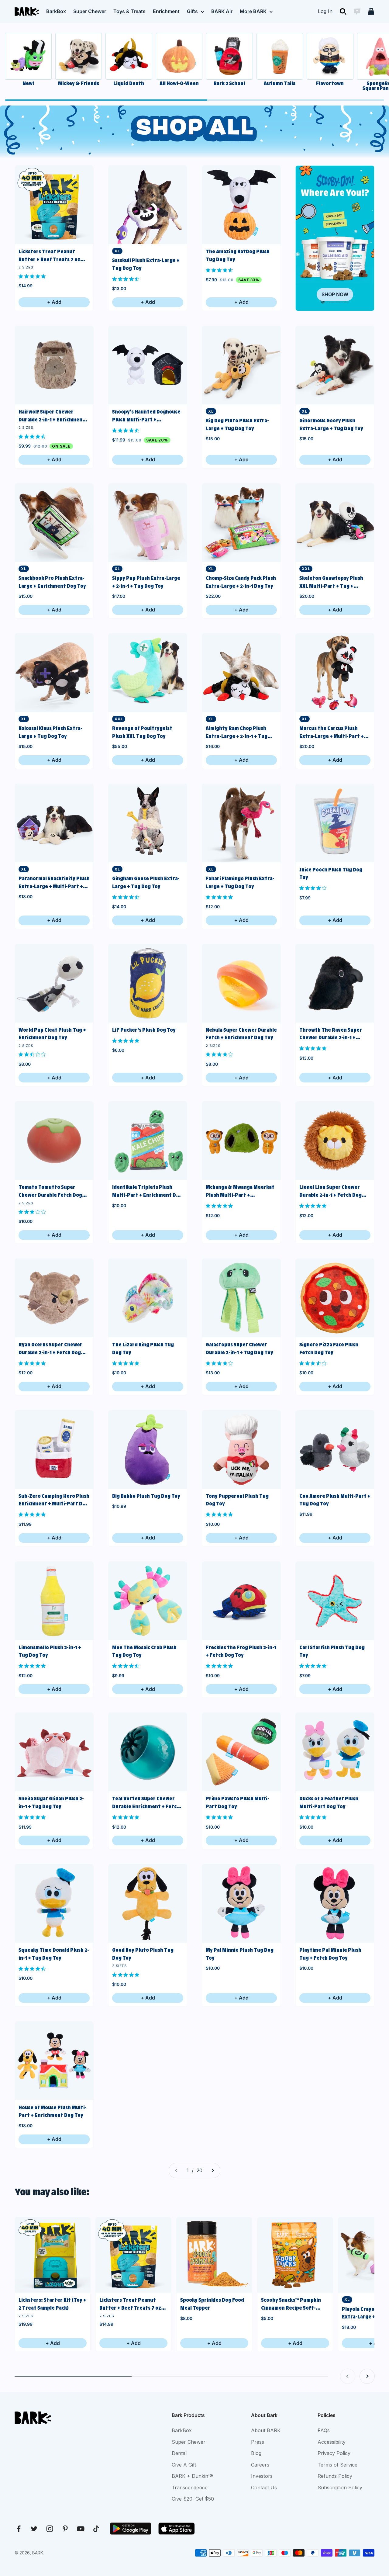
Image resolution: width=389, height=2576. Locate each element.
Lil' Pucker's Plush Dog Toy (144, 1030)
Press (258, 2442)
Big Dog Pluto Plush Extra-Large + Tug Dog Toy (237, 424)
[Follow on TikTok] (96, 2529)
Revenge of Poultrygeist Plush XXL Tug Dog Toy (142, 732)
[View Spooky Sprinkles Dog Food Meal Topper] (214, 2255)
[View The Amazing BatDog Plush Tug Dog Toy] (241, 205)
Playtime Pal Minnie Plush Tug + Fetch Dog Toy (330, 1954)
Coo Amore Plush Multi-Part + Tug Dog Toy (335, 1500)
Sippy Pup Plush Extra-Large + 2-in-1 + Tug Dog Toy (146, 582)
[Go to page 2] (212, 2171)
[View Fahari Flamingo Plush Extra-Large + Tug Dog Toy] (241, 823)
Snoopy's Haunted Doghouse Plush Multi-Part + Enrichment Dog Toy (146, 416)
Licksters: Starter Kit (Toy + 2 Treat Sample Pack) (52, 2304)
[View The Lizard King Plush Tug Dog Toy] (148, 1298)
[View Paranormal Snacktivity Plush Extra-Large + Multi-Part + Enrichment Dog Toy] (54, 823)
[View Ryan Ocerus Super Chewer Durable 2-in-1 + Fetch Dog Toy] (54, 1298)
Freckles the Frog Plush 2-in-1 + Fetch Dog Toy (241, 1651)
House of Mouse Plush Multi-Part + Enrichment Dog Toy (53, 2111)
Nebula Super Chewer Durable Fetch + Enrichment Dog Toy (241, 1034)
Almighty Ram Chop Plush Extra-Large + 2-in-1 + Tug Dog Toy (237, 733)
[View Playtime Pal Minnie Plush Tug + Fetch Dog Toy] (335, 1903)
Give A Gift (184, 2465)
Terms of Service (337, 2465)
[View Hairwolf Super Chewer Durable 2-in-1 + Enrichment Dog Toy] (54, 365)
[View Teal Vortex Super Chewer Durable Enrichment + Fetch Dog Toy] (148, 1752)
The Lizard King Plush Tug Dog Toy (143, 1349)
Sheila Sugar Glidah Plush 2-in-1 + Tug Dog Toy (51, 1802)
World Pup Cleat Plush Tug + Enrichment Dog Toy (52, 1034)
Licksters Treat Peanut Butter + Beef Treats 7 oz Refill (49, 256)
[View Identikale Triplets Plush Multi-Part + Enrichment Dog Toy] (148, 1141)
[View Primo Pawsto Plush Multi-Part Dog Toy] (241, 1752)
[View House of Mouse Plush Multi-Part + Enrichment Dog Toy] (54, 2061)
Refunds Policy (335, 2476)
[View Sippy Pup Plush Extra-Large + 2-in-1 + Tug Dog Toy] (148, 523)
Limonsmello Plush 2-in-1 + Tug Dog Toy (50, 1651)
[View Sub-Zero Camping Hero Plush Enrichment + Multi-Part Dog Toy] (54, 1449)
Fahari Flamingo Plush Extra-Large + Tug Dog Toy (240, 882)
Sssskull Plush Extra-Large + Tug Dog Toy (146, 264)
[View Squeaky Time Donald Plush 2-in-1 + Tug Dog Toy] (54, 1903)
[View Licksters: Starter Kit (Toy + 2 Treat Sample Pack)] (53, 2255)
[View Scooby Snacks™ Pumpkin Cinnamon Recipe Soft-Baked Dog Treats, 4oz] (295, 2255)
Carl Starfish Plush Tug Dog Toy (332, 1651)
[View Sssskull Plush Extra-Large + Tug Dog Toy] (148, 205)
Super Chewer (90, 11)
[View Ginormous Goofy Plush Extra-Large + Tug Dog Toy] (335, 365)
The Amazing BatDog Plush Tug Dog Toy (238, 255)
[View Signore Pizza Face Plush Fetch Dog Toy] (335, 1298)
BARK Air (222, 11)
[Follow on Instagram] (50, 2529)
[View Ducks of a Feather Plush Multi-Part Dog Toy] (335, 1752)
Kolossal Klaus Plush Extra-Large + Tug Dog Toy (50, 732)
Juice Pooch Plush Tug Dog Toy (331, 874)
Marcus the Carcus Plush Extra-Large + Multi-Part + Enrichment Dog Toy (332, 733)
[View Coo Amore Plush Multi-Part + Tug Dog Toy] (335, 1449)
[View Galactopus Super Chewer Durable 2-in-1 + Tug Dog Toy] (241, 1298)
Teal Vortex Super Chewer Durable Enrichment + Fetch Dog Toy (146, 1803)
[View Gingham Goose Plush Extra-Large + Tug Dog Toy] (148, 823)
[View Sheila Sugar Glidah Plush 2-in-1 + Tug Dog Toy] (54, 1752)
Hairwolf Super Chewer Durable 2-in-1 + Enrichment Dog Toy (52, 416)
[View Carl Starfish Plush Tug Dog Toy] (335, 1601)
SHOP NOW (335, 294)
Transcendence (190, 2488)
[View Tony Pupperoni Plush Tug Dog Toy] (241, 1449)
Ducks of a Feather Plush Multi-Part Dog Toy (329, 1802)
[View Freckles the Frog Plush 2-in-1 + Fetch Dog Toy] (241, 1601)
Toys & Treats (129, 11)
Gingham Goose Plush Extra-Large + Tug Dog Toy (146, 882)
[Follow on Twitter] (34, 2529)
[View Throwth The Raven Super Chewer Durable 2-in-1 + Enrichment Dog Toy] (335, 983)
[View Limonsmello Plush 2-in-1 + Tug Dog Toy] (54, 1601)
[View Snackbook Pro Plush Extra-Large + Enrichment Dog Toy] (54, 523)
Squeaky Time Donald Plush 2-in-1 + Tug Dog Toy (54, 1954)
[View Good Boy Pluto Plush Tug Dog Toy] (148, 1903)
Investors (262, 2476)
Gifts (192, 11)
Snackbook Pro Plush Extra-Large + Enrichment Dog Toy (52, 582)
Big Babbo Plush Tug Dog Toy (146, 1496)
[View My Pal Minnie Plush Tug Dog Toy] (241, 1903)
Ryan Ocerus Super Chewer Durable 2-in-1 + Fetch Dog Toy (50, 1349)
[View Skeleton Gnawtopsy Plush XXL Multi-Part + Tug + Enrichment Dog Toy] (335, 523)
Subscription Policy (340, 2488)
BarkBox (56, 11)
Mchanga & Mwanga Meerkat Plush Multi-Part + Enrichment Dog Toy (240, 1191)
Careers (260, 2465)
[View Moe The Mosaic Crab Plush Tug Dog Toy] (148, 1601)
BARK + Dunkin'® (192, 2476)
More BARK (253, 11)
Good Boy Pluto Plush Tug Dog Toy (143, 1954)
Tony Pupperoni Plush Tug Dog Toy (237, 1500)
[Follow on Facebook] (19, 2529)
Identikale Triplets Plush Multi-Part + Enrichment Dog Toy (147, 1191)
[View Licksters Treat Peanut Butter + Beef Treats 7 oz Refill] (54, 205)
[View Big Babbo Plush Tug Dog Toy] (148, 1449)
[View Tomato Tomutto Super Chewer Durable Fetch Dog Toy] (54, 1141)
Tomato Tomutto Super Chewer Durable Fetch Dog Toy (50, 1191)
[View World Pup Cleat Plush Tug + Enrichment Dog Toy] (54, 983)
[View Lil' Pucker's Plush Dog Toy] (148, 983)
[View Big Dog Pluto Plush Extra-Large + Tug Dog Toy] (241, 365)
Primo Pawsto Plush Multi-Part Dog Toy (238, 1802)
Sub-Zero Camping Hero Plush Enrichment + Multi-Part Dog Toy (54, 1500)
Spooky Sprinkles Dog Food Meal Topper (212, 2304)
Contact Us (264, 2488)
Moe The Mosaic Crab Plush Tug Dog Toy (144, 1651)
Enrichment (166, 11)
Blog (256, 2453)
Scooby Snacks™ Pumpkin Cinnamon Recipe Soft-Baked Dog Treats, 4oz (291, 2304)
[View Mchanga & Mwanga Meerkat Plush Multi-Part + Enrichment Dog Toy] (241, 1141)
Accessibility (332, 2442)
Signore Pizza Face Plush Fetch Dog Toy (329, 1349)
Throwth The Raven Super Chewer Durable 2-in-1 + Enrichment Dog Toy (331, 1034)
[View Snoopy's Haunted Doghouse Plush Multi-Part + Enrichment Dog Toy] (148, 365)
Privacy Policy (334, 2453)
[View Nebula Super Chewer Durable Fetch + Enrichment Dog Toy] (241, 983)
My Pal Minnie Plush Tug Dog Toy (240, 1954)
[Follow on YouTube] (81, 2529)
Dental (179, 2453)
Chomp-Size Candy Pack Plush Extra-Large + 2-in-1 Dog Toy (241, 582)
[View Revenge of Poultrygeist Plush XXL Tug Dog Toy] (148, 673)
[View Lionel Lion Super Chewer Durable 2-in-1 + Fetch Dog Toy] (335, 1141)
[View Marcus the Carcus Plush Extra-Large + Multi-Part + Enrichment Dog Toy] (335, 673)
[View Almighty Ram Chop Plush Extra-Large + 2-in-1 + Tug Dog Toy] (241, 673)
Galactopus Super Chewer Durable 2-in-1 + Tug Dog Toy (239, 1349)
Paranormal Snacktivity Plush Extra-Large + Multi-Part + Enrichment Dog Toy (54, 883)
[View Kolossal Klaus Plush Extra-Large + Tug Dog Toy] (54, 673)
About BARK (266, 2430)
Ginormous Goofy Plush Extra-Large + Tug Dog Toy (331, 424)
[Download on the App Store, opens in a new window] (177, 2529)
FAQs (324, 2430)
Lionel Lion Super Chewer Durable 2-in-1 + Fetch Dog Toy (330, 1191)
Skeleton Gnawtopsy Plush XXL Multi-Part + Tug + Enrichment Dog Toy (331, 582)
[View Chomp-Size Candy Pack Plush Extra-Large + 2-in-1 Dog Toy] (241, 523)
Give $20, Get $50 (193, 2499)
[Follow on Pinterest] (65, 2529)
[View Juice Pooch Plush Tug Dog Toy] (335, 823)
